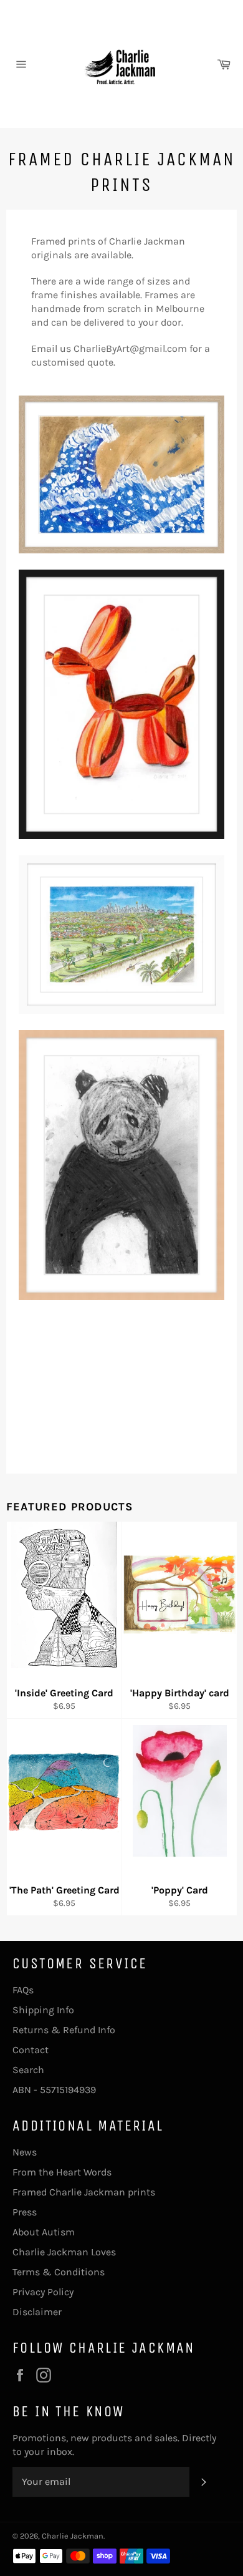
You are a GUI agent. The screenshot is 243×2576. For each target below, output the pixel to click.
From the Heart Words (62, 2172)
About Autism (44, 2232)
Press (25, 2212)
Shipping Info (43, 2010)
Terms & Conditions (59, 2272)
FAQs (23, 1990)
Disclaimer (37, 2312)
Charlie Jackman (73, 2536)
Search (28, 2070)
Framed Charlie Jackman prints (84, 2192)
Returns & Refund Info (64, 2030)
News (25, 2152)
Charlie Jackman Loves (64, 2252)
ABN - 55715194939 (54, 2090)
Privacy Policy (43, 2292)
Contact (31, 2050)
